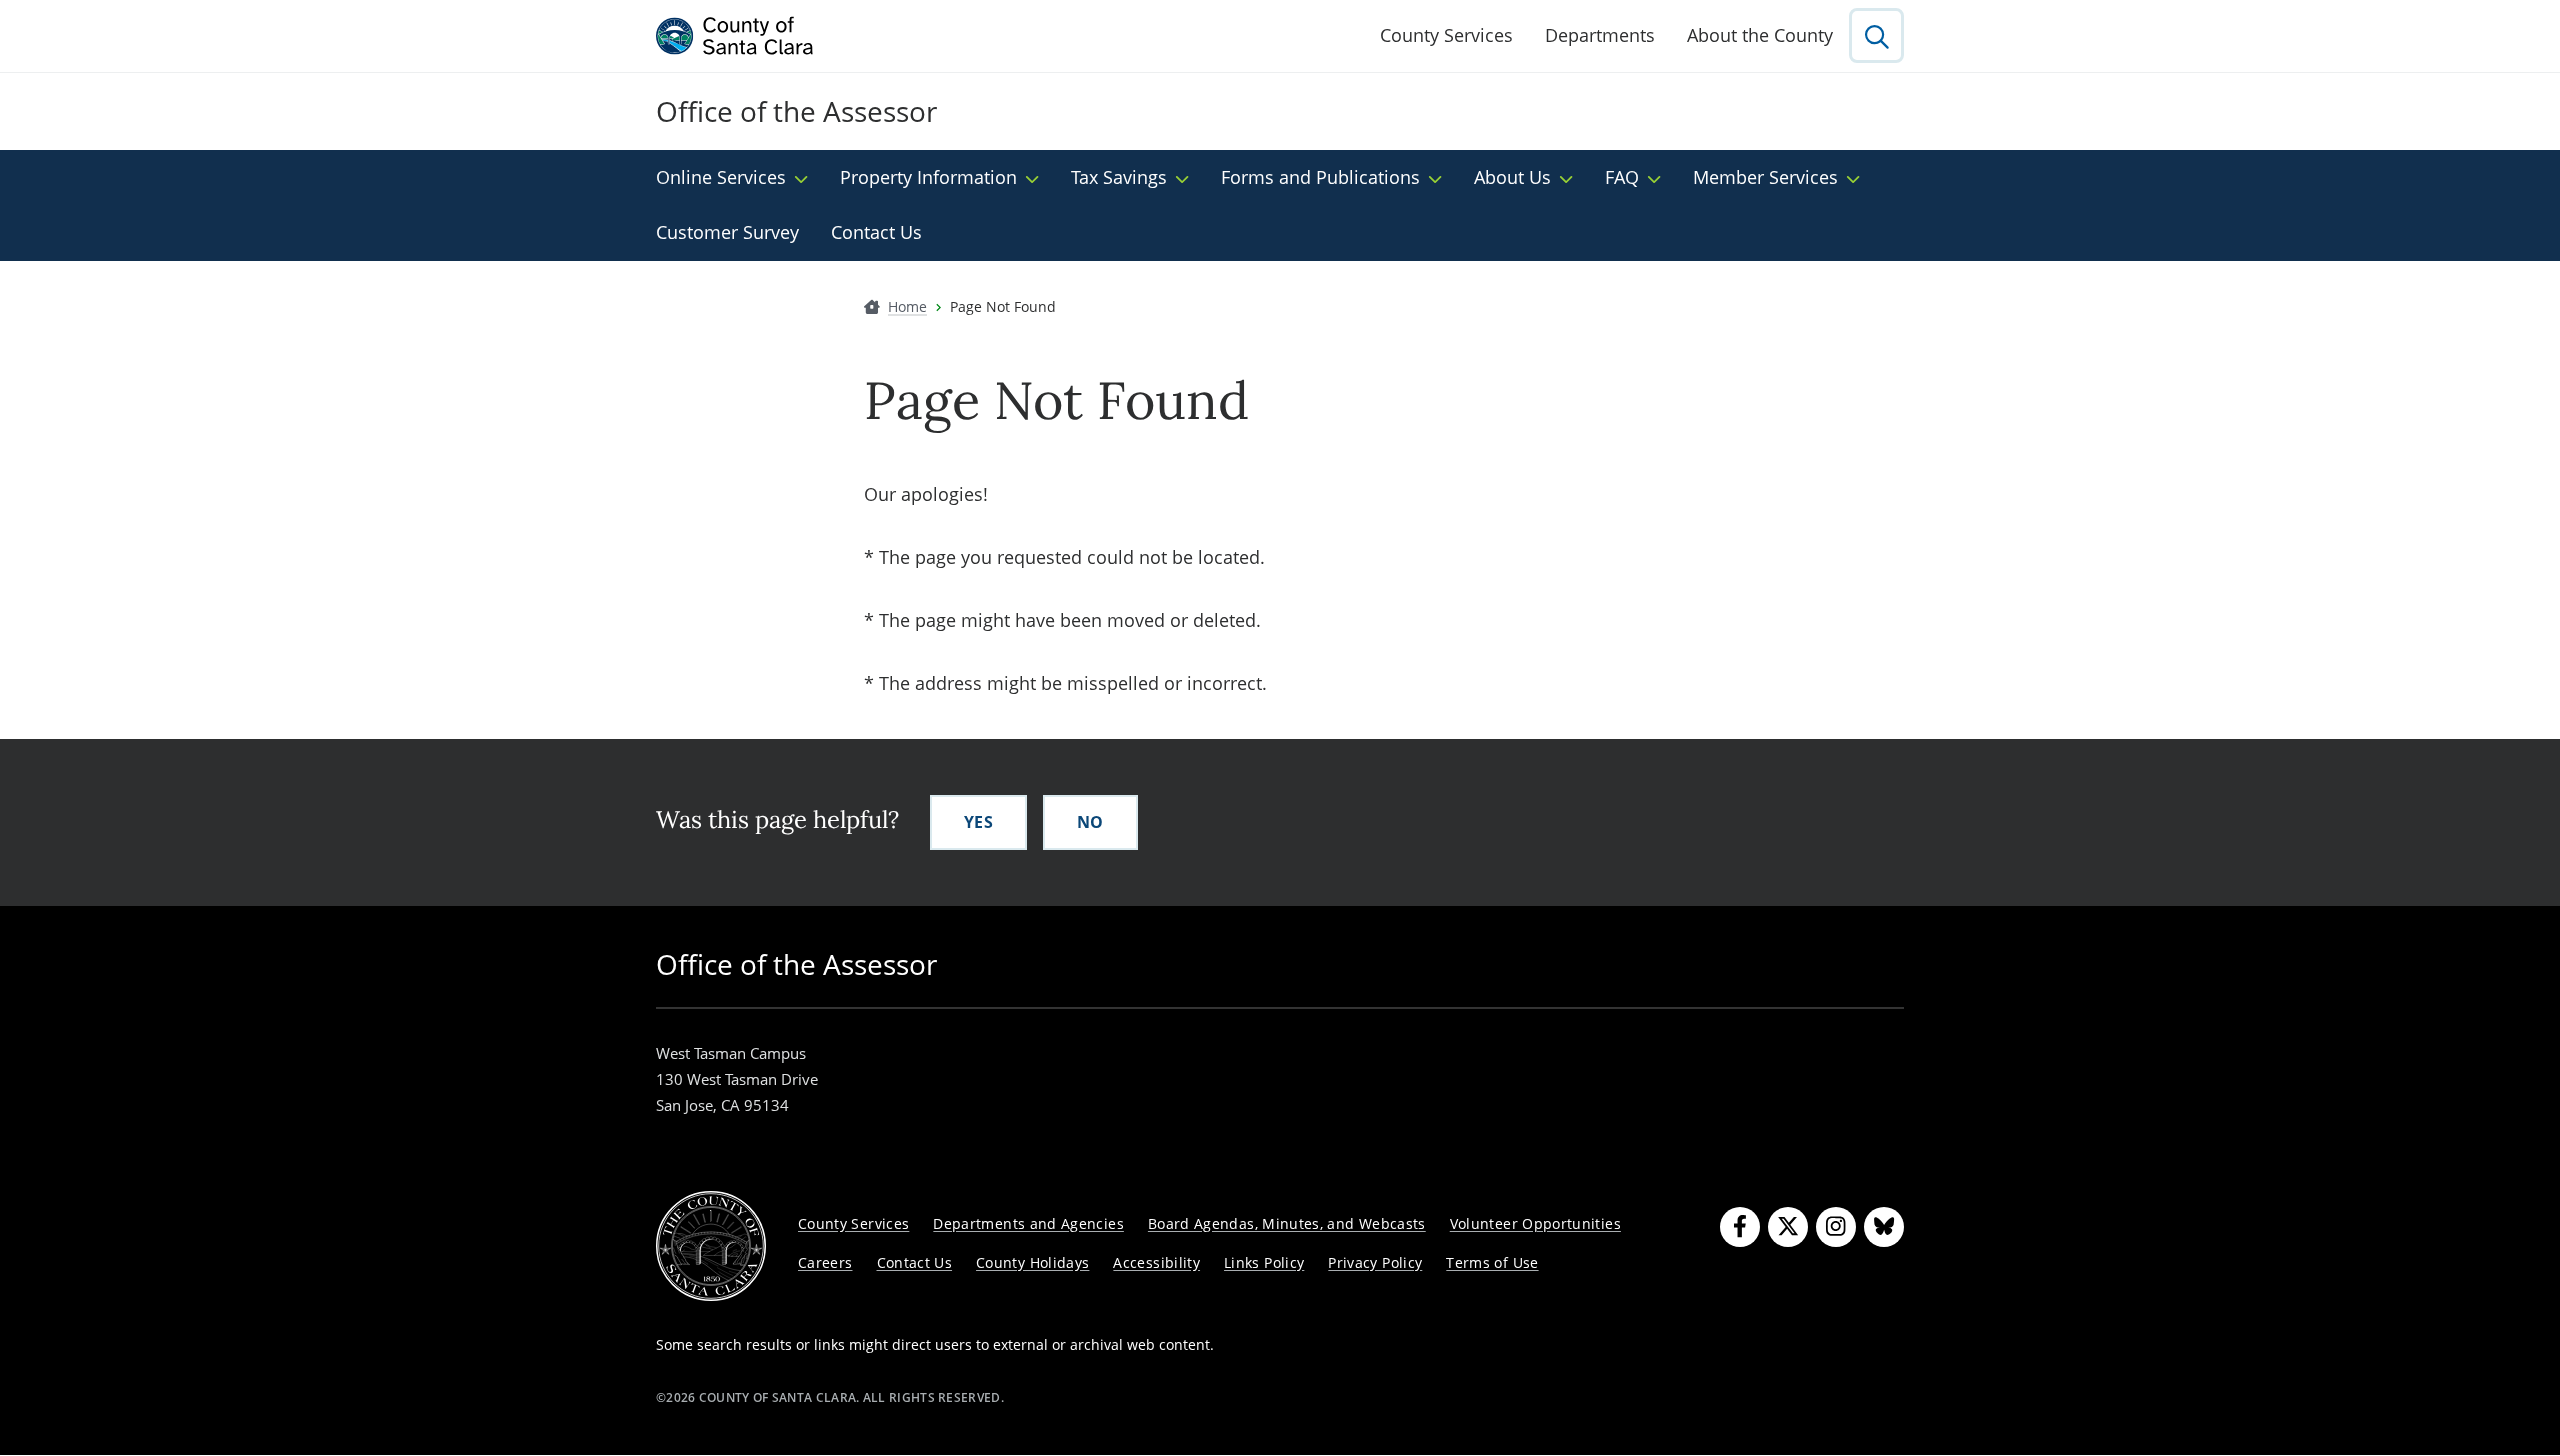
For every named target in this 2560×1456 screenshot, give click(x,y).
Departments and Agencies (1028, 1223)
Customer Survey (727, 232)
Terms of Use (1492, 1262)
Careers (825, 1262)
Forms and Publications (1320, 177)
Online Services (721, 177)
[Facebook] (1740, 1227)
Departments (1600, 35)
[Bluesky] (1884, 1227)
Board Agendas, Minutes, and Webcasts (1287, 1223)
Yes (978, 822)
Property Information (928, 177)
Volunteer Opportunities (1535, 1223)
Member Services (1765, 177)
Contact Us (876, 232)
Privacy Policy (1375, 1262)
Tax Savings (1119, 177)
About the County (1760, 35)
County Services (1446, 35)
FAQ (1622, 177)
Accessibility (1156, 1262)
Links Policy (1264, 1262)
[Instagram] (1836, 1227)
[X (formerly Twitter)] (1788, 1227)
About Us (1512, 177)
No (1090, 822)
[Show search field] (1876, 35)
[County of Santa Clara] (735, 36)
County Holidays (1032, 1262)
